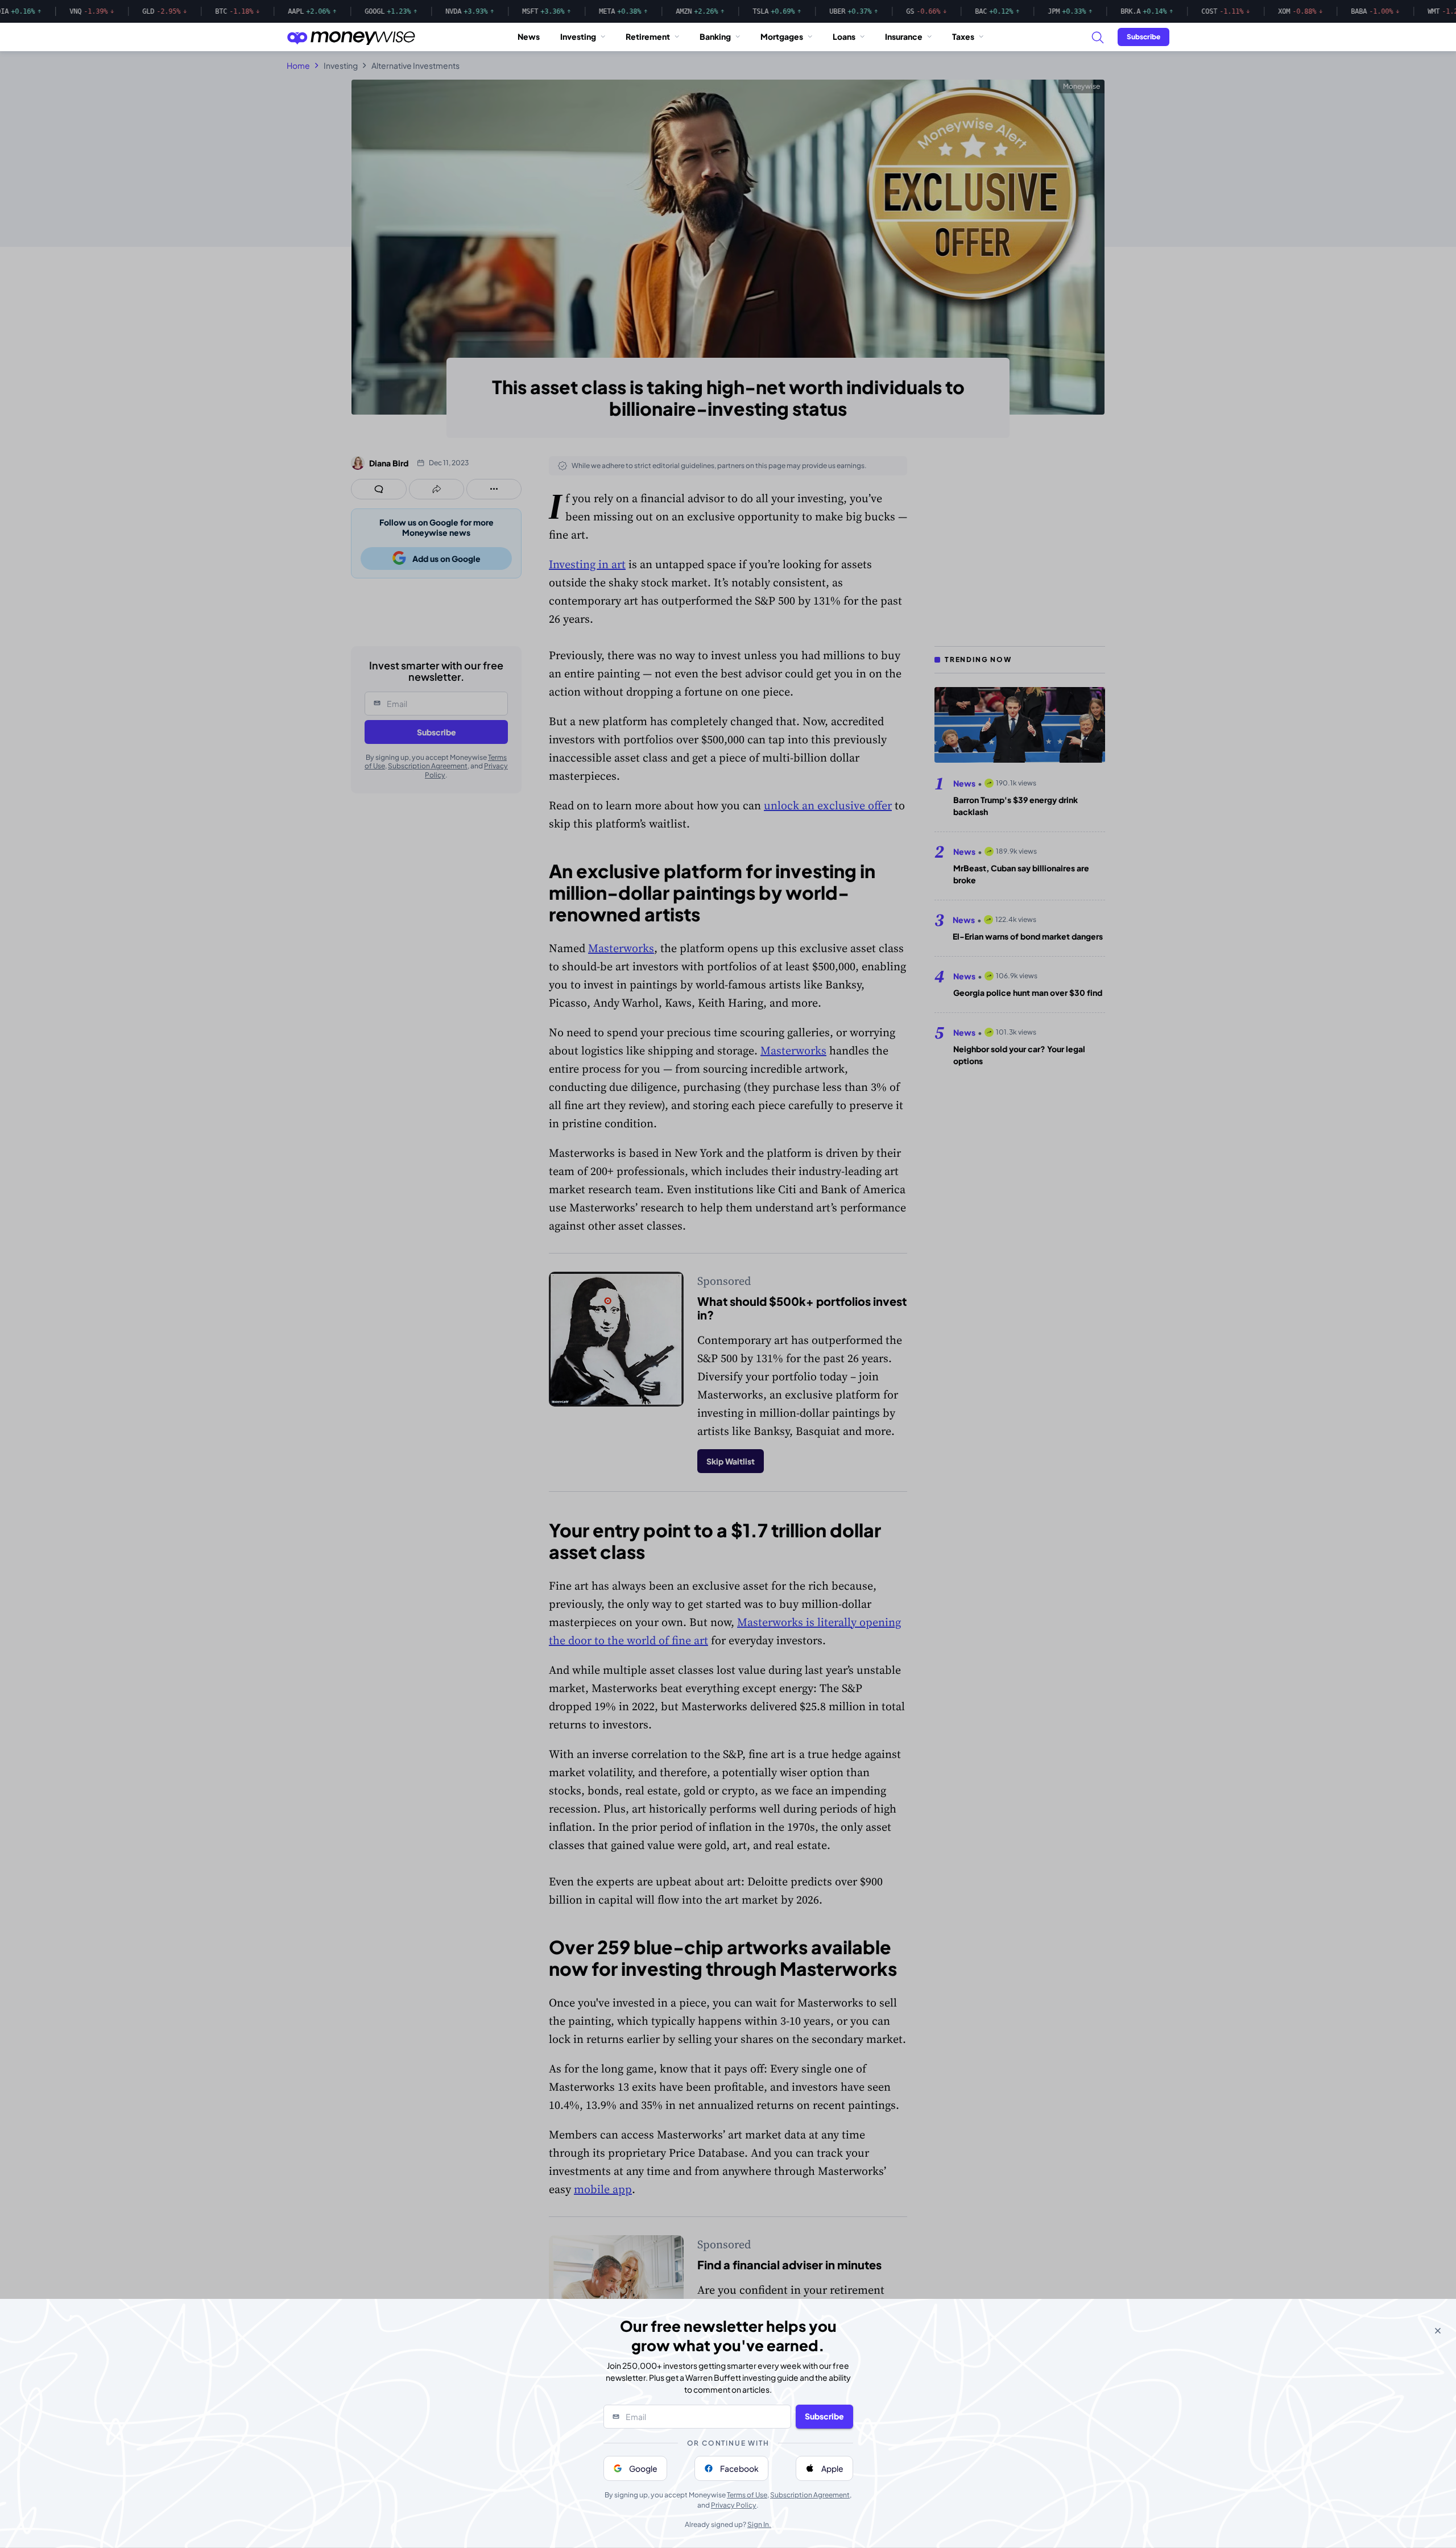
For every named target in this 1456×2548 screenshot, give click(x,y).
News (529, 36)
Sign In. (759, 2524)
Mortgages (782, 36)
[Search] (1097, 37)
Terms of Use (747, 2495)
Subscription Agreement (810, 2495)
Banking (715, 36)
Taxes (963, 36)
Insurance (904, 36)
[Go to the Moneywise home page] (351, 37)
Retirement (648, 36)
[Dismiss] (1438, 2331)
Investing (578, 36)
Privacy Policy (734, 2505)
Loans (844, 36)
